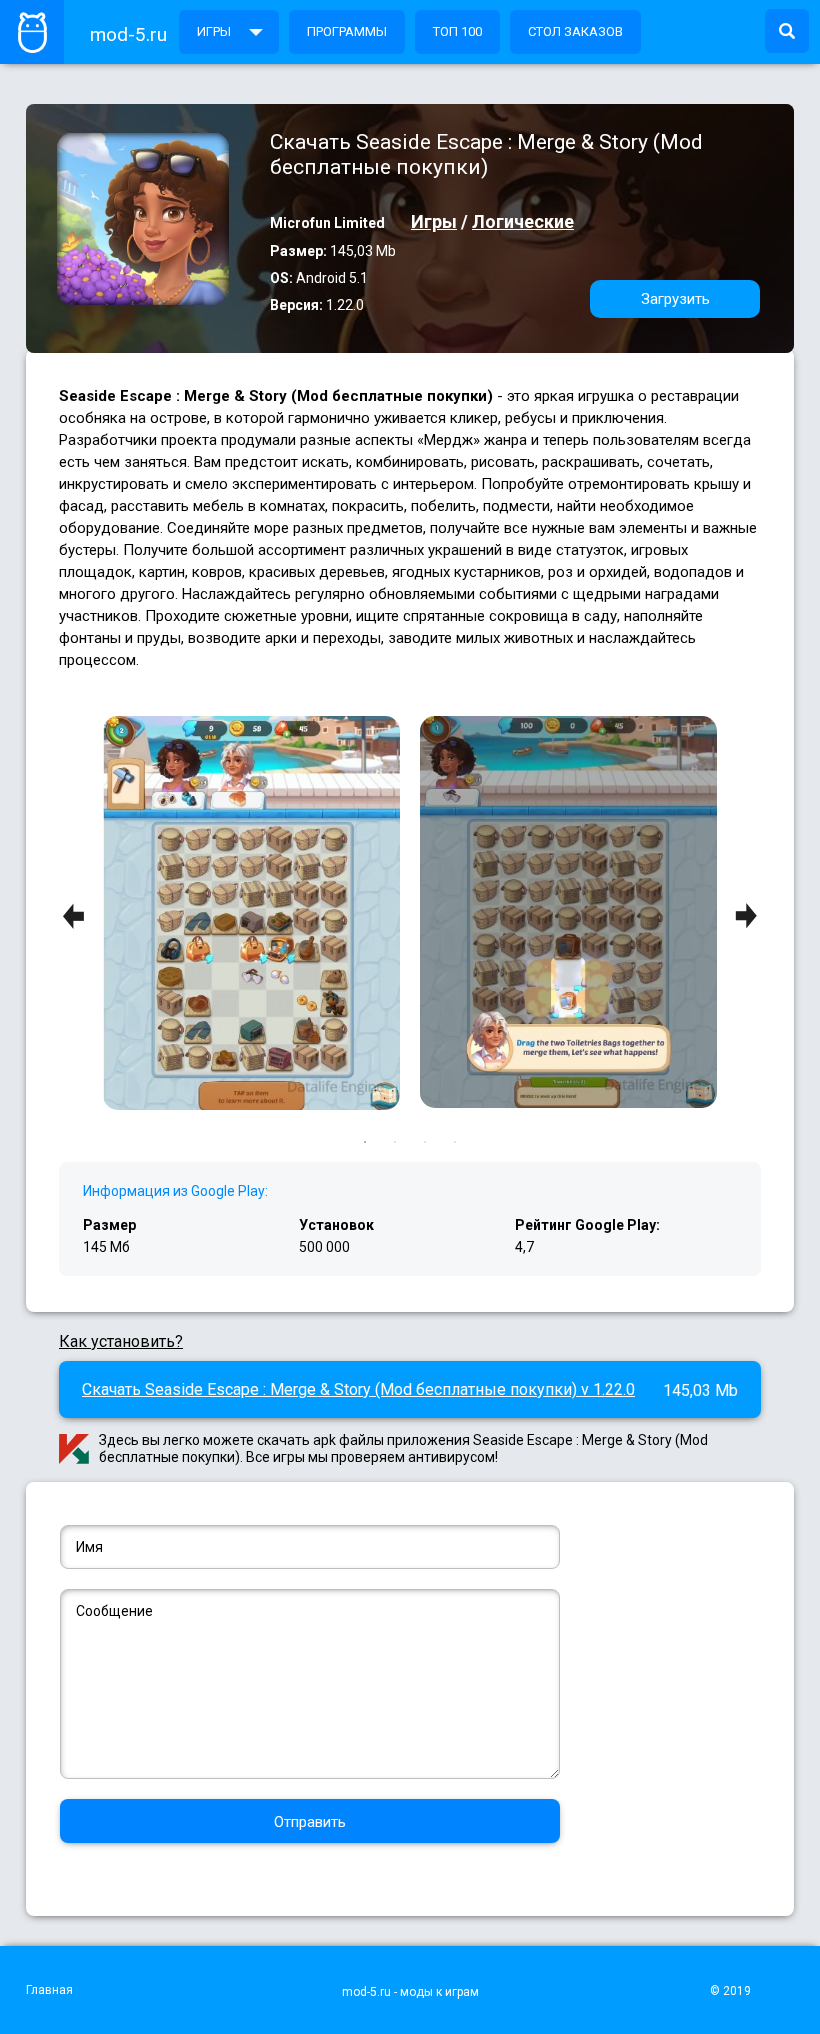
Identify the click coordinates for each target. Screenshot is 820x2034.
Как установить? (121, 1341)
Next (746, 916)
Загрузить (675, 299)
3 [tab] (425, 1142)
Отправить (310, 1822)
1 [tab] (365, 1142)
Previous (74, 916)
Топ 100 (457, 31)
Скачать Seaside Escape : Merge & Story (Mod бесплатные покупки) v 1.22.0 (358, 1389)
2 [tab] (395, 1142)
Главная (49, 1990)
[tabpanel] (568, 914)
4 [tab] (455, 1142)
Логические (523, 221)
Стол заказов (575, 31)
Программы (347, 31)
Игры (214, 31)
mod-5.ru (128, 34)
